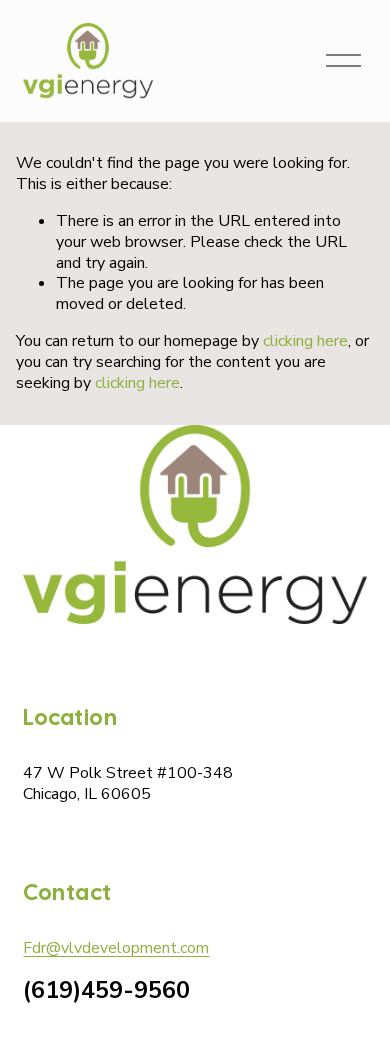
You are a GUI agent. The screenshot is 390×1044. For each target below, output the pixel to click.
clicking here (305, 341)
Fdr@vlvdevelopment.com (116, 948)
